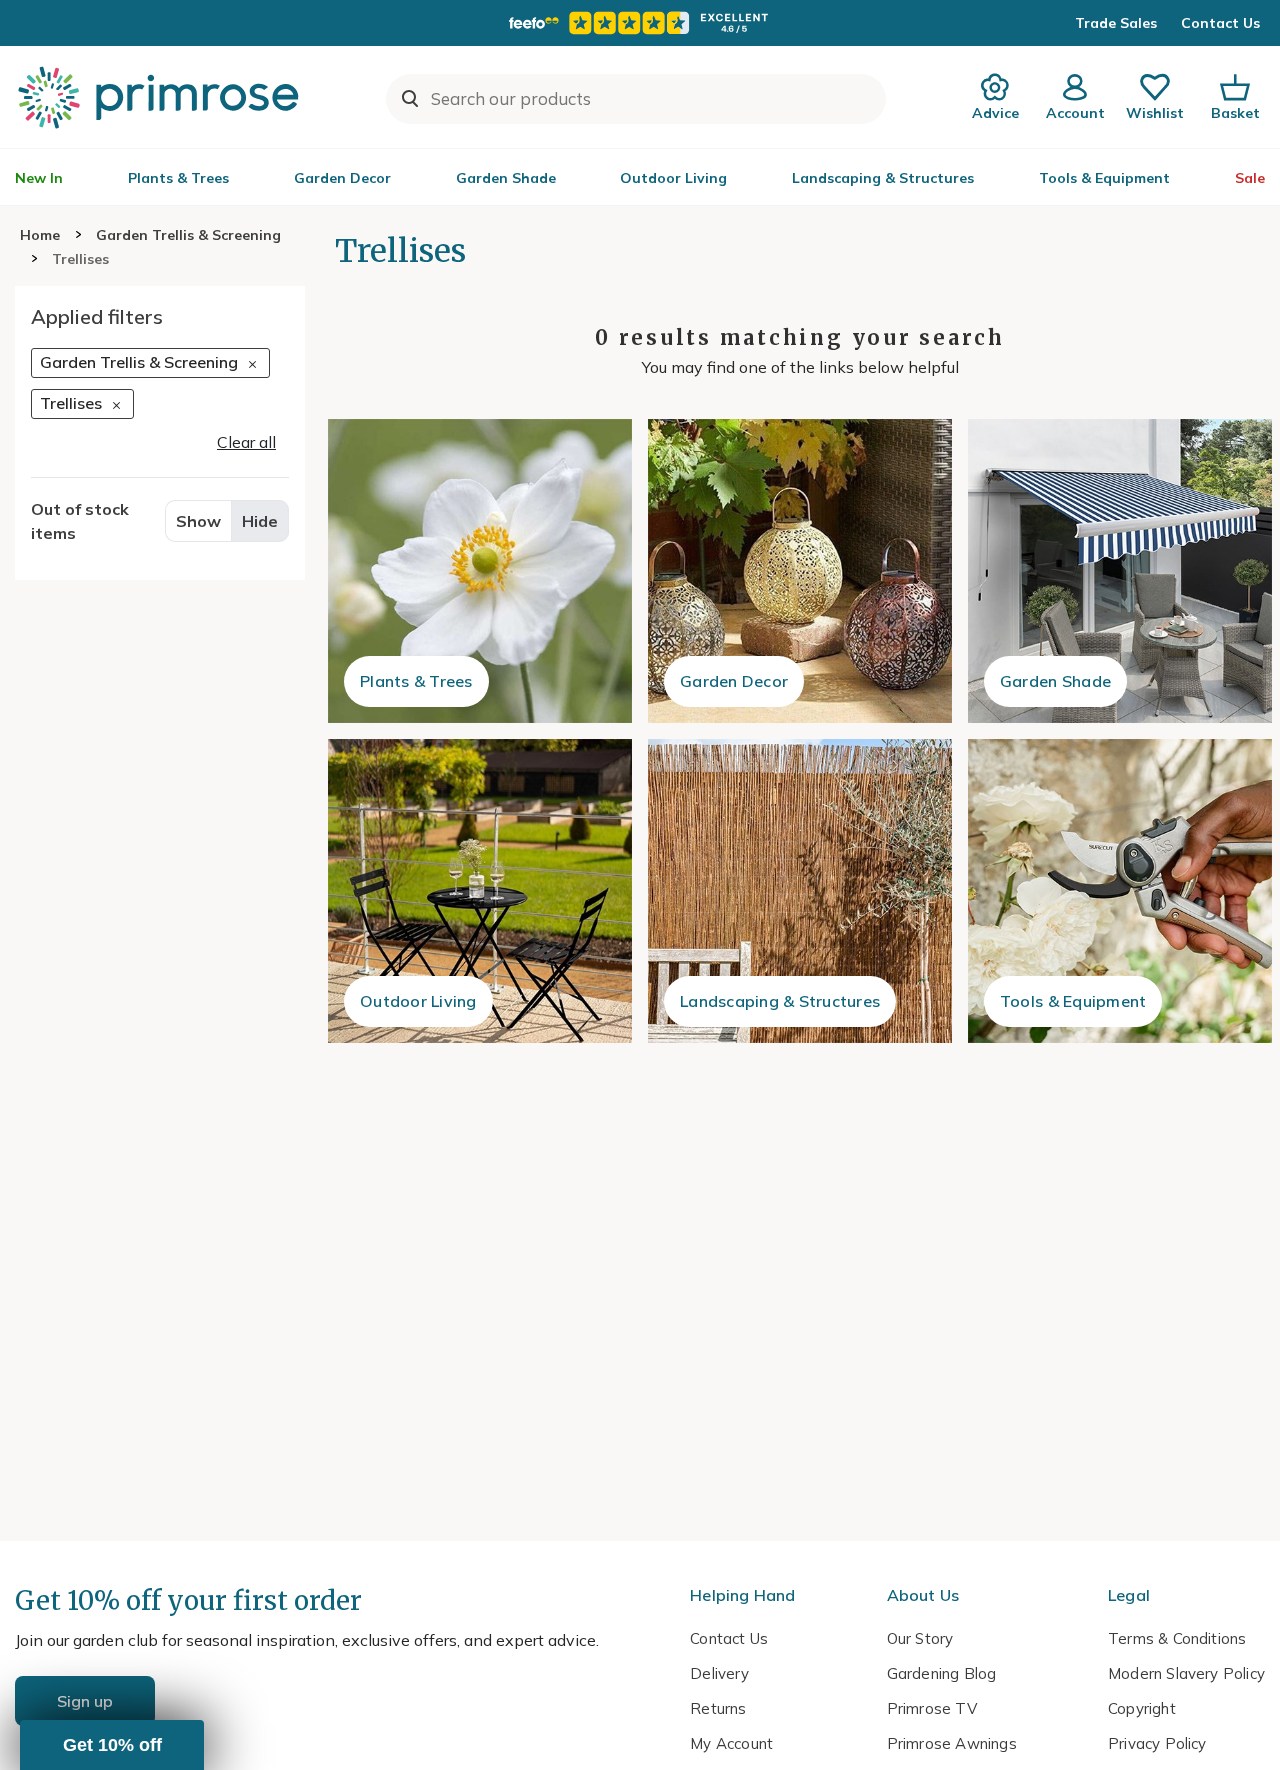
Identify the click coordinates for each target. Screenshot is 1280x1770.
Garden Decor (342, 178)
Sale (1250, 178)
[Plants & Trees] (480, 571)
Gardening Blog (942, 1673)
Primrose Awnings (952, 1743)
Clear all (246, 441)
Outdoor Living (673, 178)
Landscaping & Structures (883, 178)
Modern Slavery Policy (1186, 1673)
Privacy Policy (1157, 1743)
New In (39, 178)
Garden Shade (506, 178)
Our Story (920, 1638)
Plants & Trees (178, 178)
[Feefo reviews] (640, 23)
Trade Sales (1116, 23)
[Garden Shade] (1120, 571)
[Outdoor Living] (480, 891)
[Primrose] (161, 97)
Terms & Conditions (1177, 1638)
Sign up (85, 1701)
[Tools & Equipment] (1120, 891)
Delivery (719, 1673)
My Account (731, 1743)
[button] (112, 1745)
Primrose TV (932, 1708)
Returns (718, 1708)
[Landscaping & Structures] (800, 891)
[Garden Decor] (800, 571)
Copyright (1142, 1708)
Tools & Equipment (1104, 178)
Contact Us (1220, 23)
